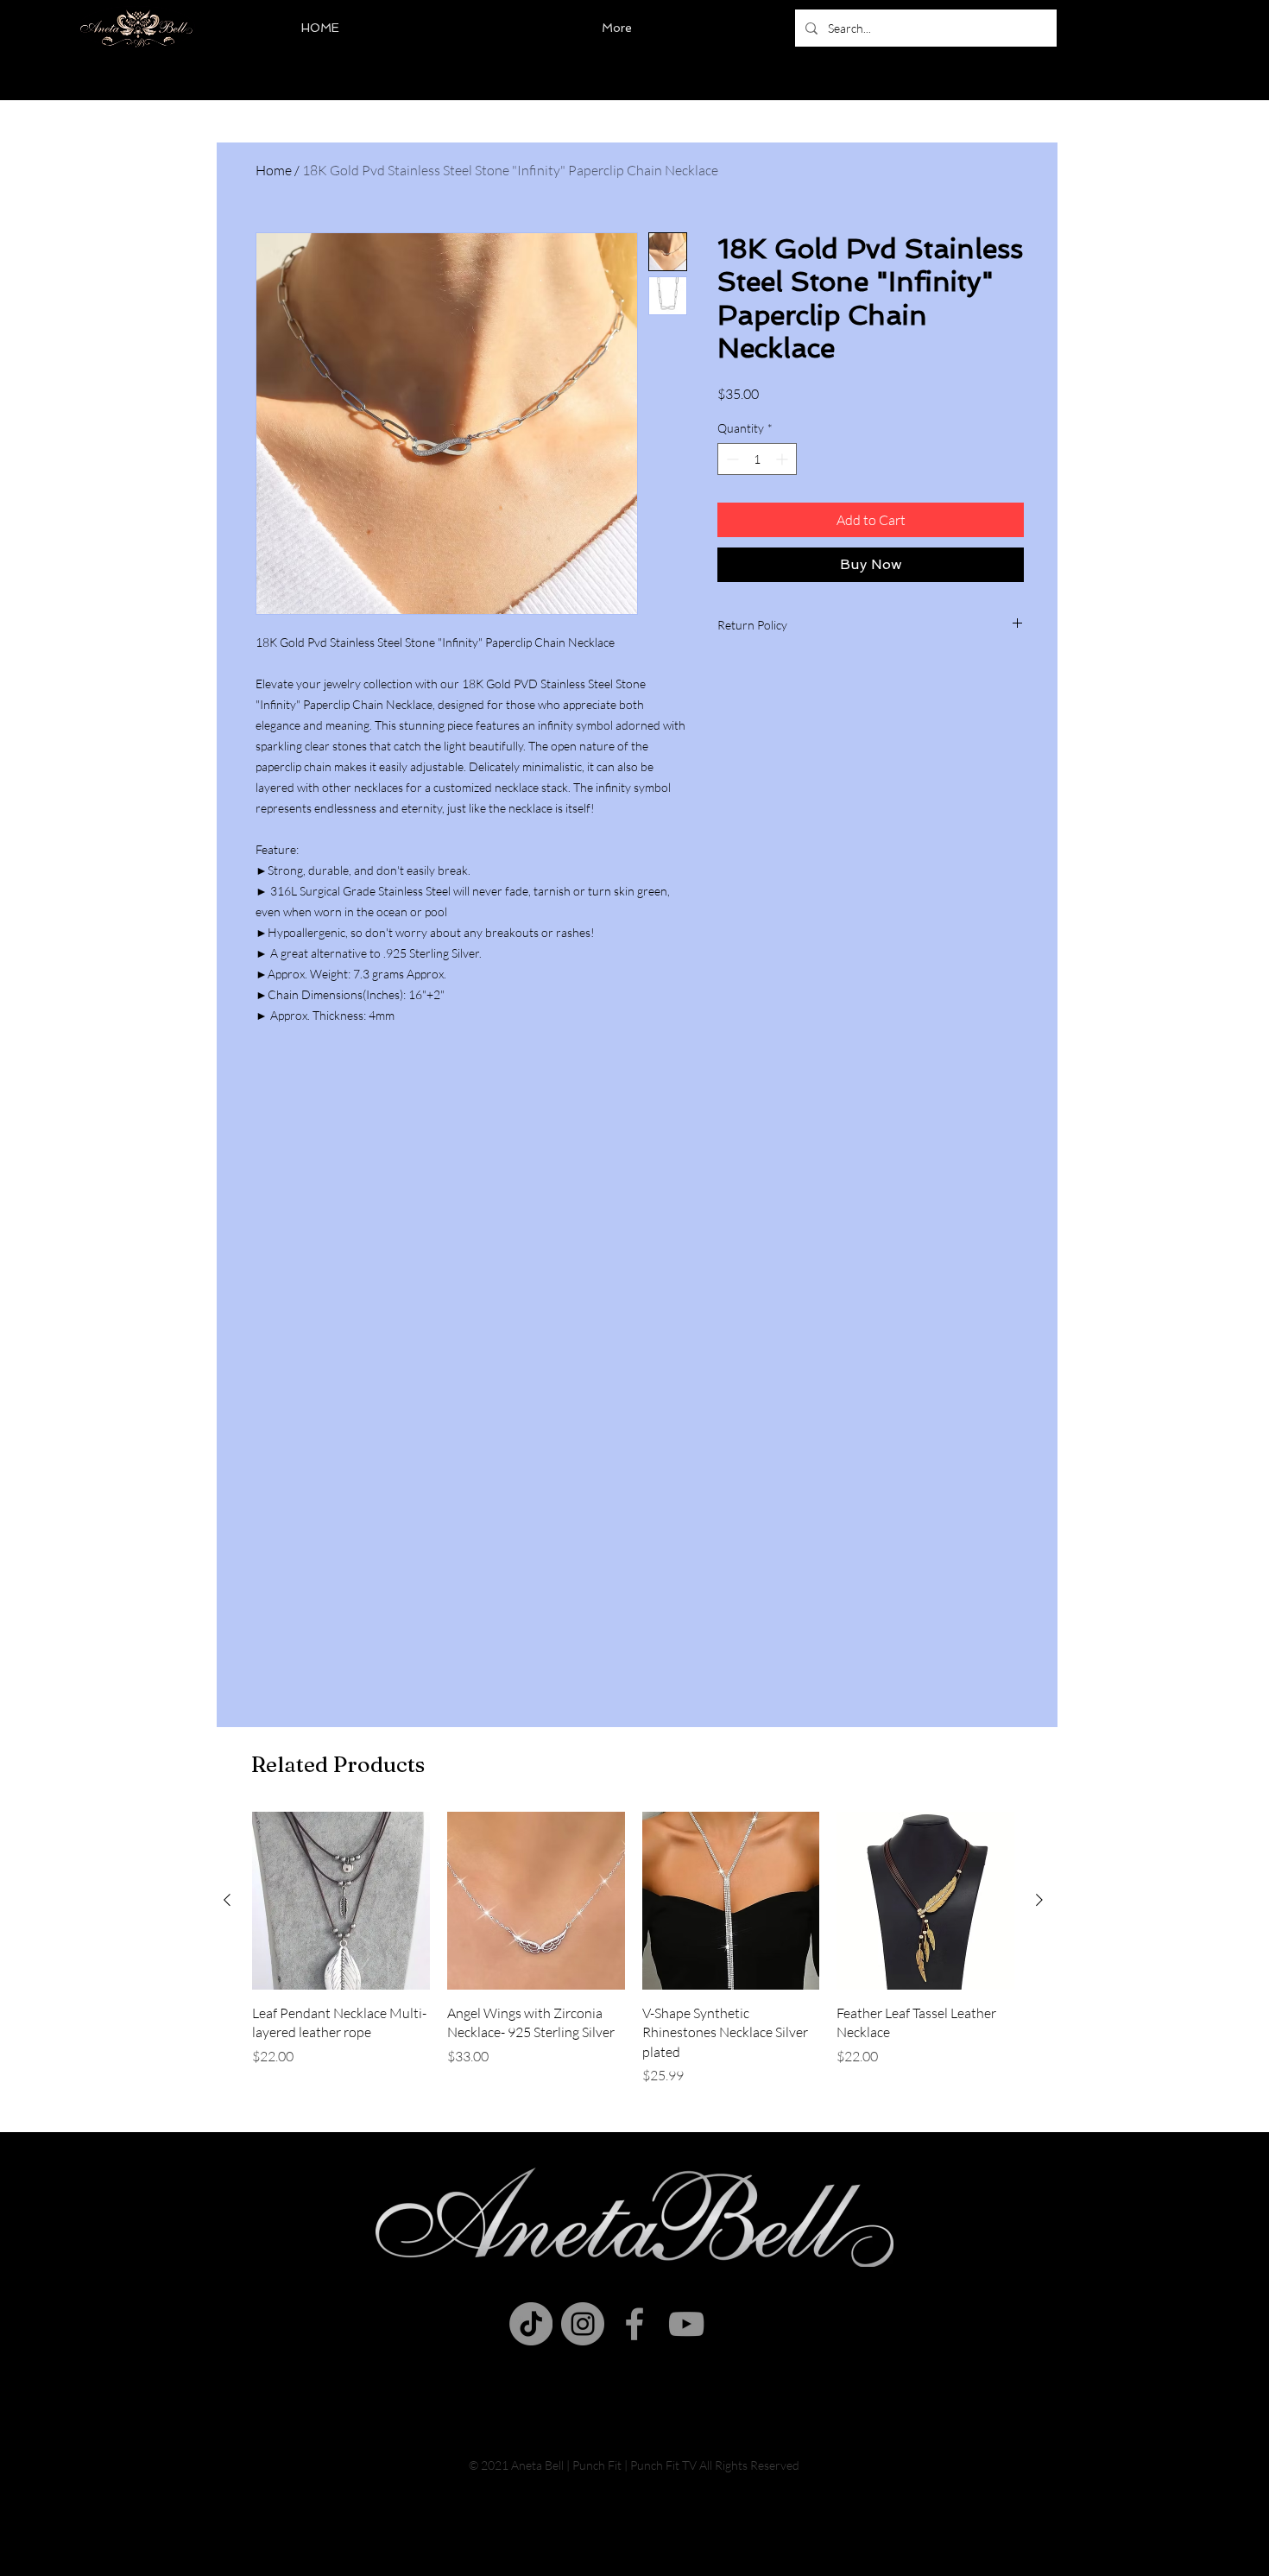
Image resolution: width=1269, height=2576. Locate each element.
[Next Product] (1039, 1900)
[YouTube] (686, 2324)
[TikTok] (531, 2324)
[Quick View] (341, 1901)
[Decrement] (731, 459)
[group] (633, 1949)
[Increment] (783, 459)
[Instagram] (583, 2324)
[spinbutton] (757, 459)
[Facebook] (634, 2324)
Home (274, 170)
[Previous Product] (227, 1900)
